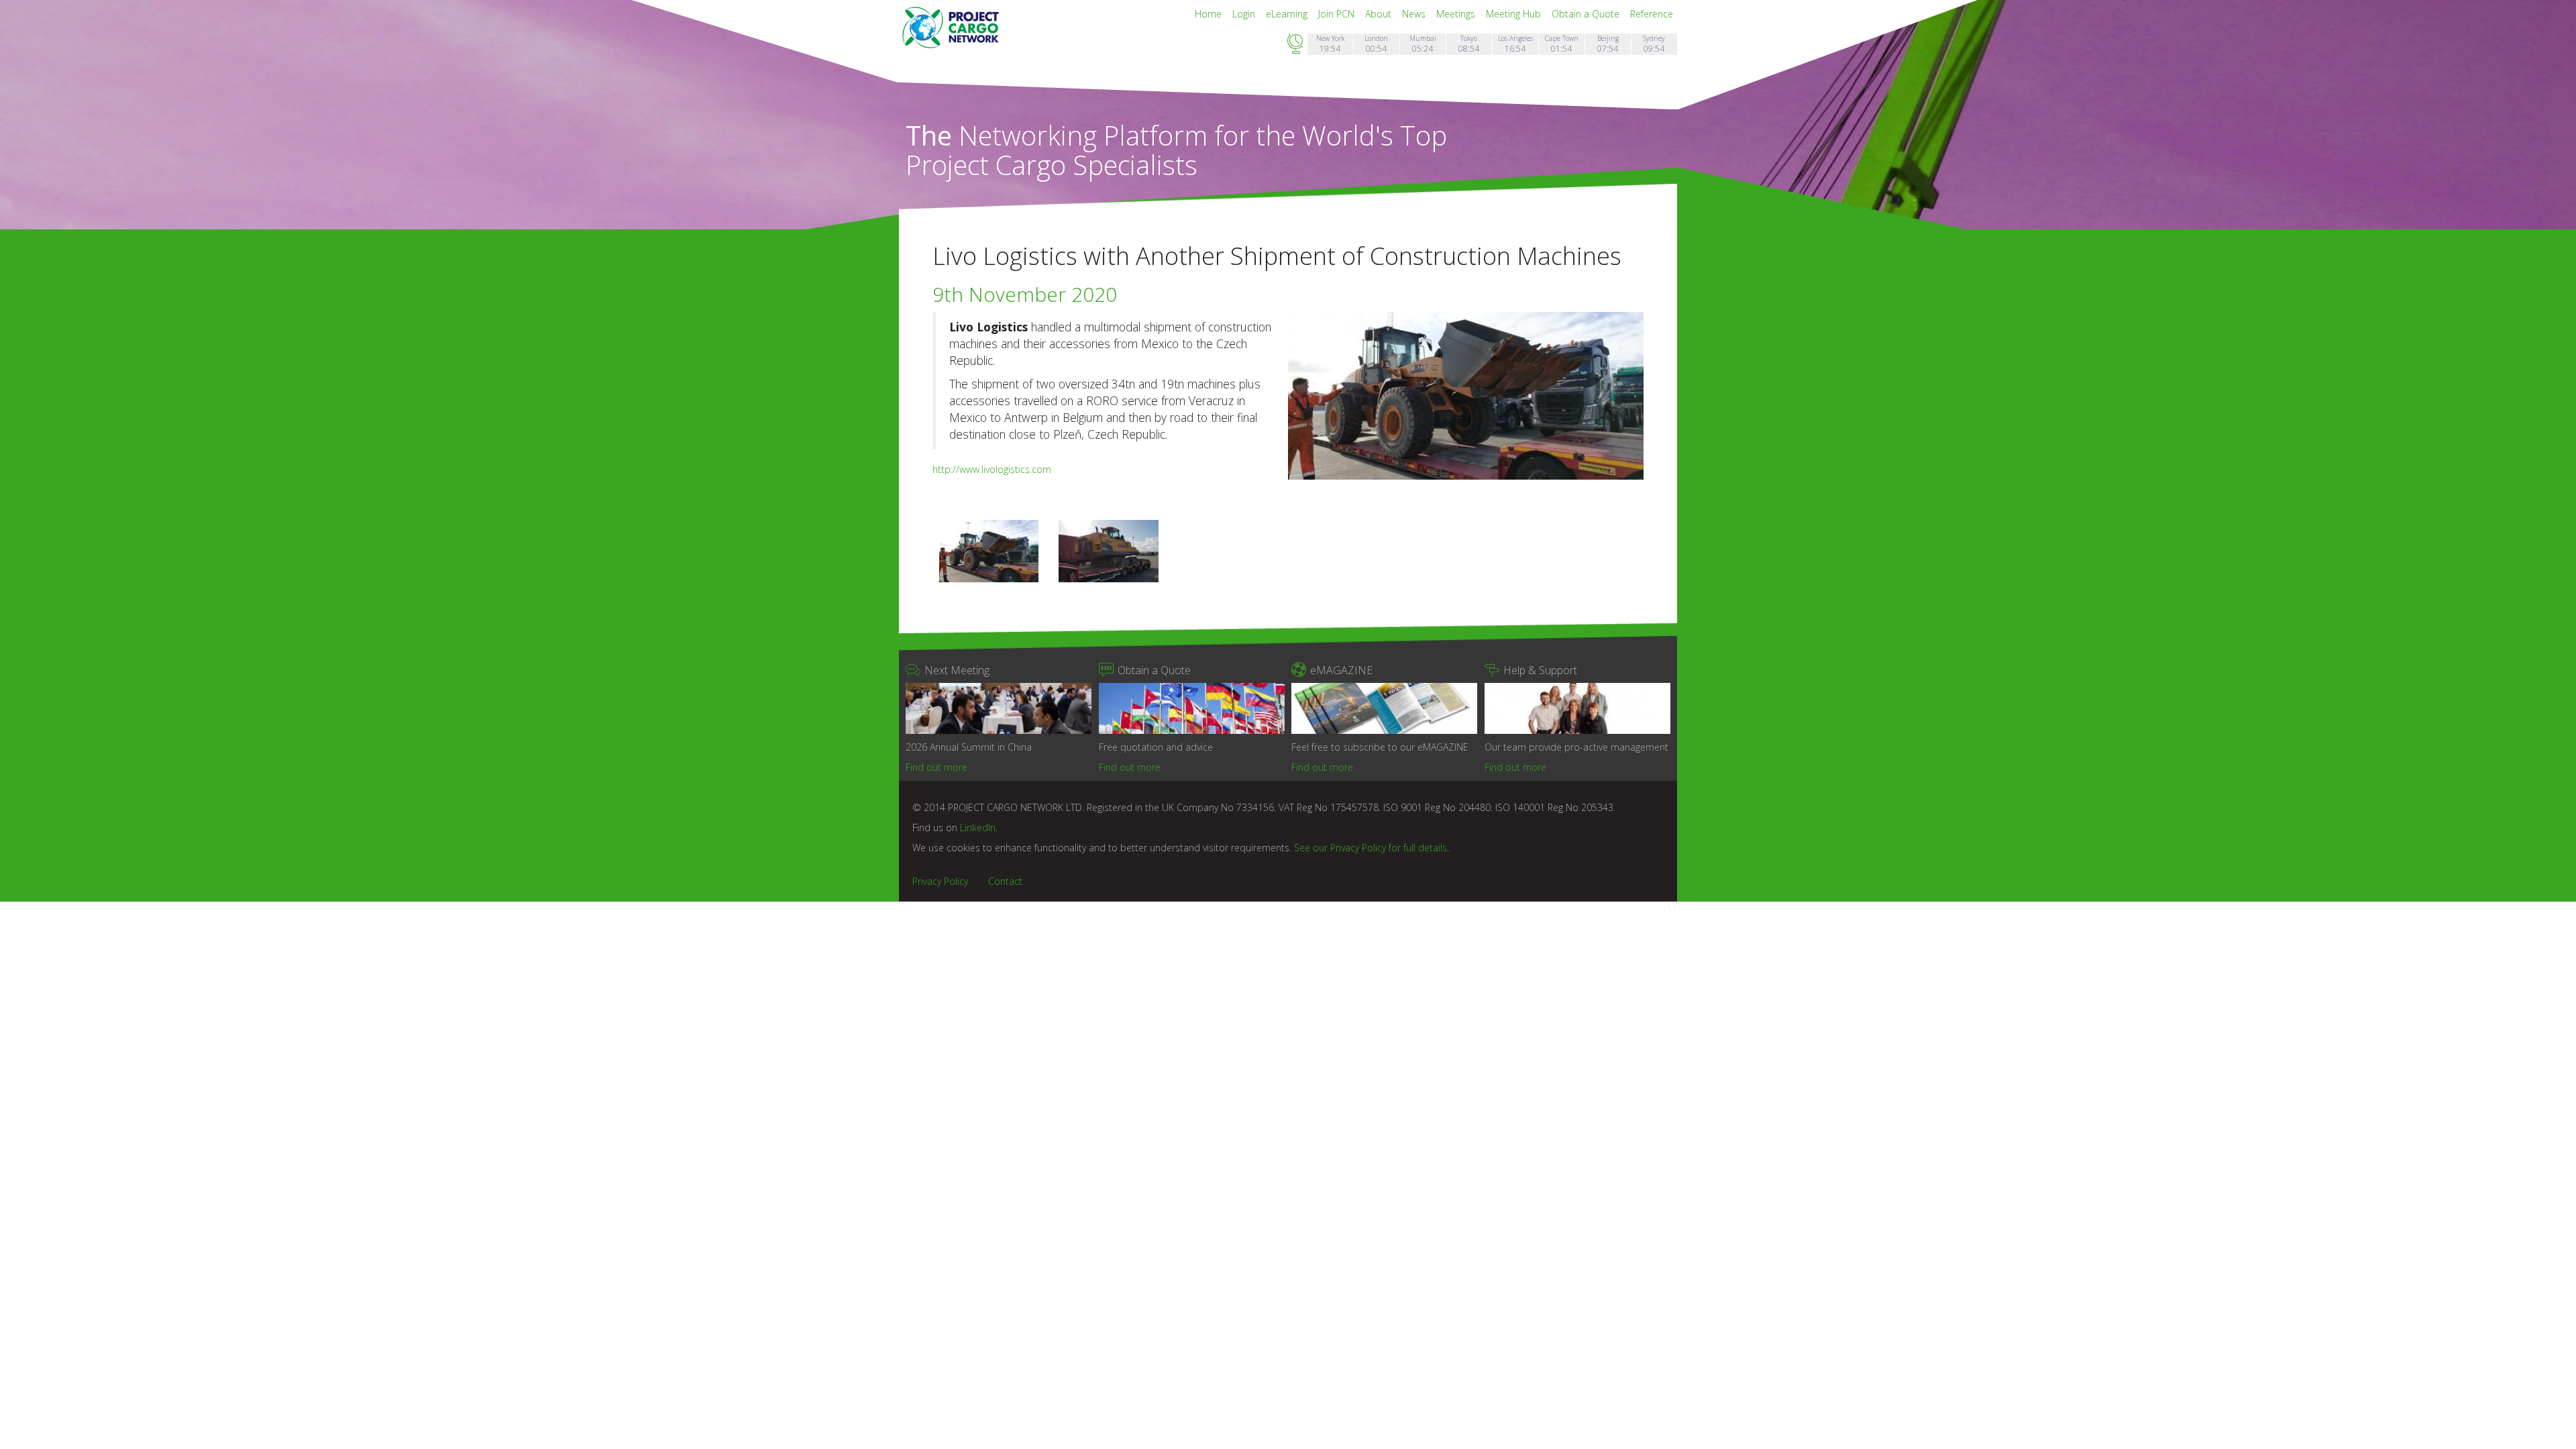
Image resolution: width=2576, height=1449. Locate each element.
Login (1245, 14)
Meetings (1457, 14)
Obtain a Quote (1587, 14)
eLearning (1288, 14)
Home (1210, 14)
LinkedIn (978, 827)
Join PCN (1338, 14)
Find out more (936, 767)
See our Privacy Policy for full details (1371, 848)
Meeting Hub (1515, 14)
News (1415, 14)
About (1380, 14)
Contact (1005, 881)
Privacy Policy (940, 881)
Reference (1652, 14)
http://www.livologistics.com (992, 469)
